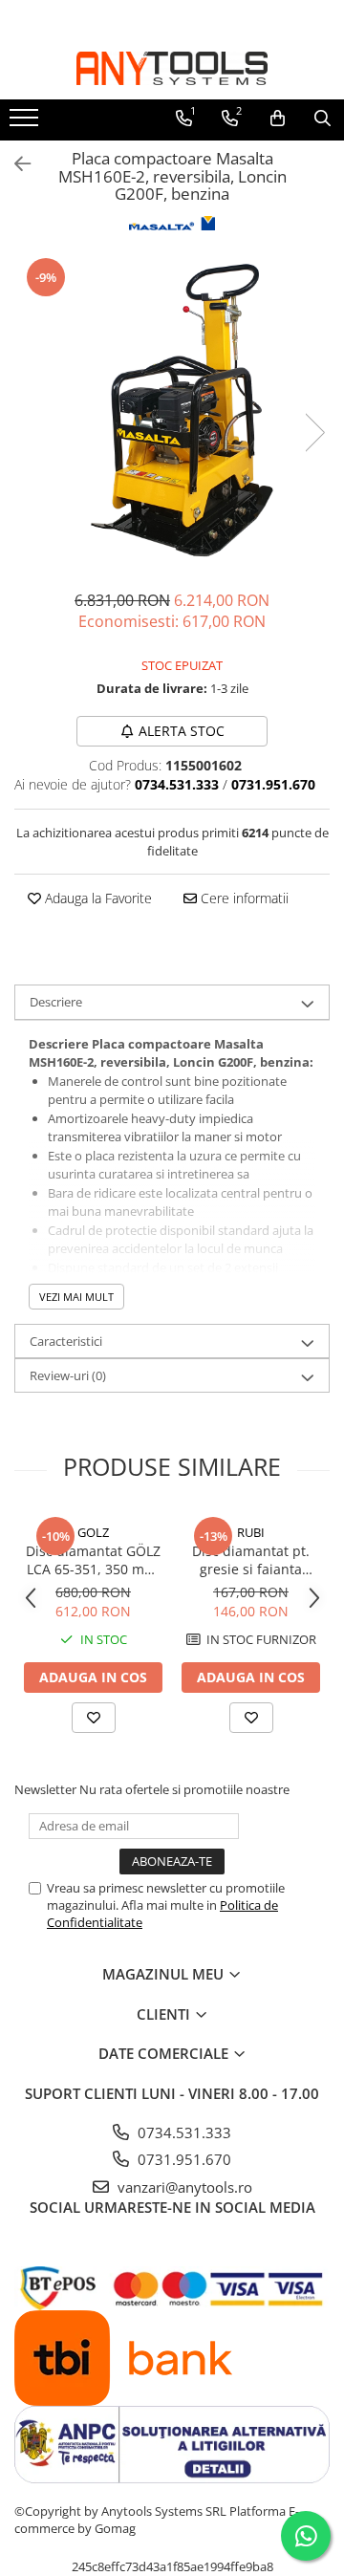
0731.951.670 (183, 2159)
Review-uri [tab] (68, 1375)
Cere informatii (243, 898)
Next (314, 433)
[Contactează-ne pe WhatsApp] (306, 2536)
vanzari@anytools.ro (183, 2187)
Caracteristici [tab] (66, 1341)
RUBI (251, 1532)
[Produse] (26, 123)
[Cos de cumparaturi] (278, 119)
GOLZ (93, 1532)
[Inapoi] (14, 164)
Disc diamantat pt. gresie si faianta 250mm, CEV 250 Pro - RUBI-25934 (251, 1560)
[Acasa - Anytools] (172, 68)
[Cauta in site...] (322, 119)
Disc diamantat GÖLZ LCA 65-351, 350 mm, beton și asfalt (93, 1560)
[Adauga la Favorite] (94, 1718)
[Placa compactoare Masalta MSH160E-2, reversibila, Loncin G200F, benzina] (172, 413)
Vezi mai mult (76, 1297)
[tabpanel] (172, 413)
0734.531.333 (183, 2132)
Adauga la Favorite (97, 898)
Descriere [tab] (56, 1002)
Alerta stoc (182, 731)
